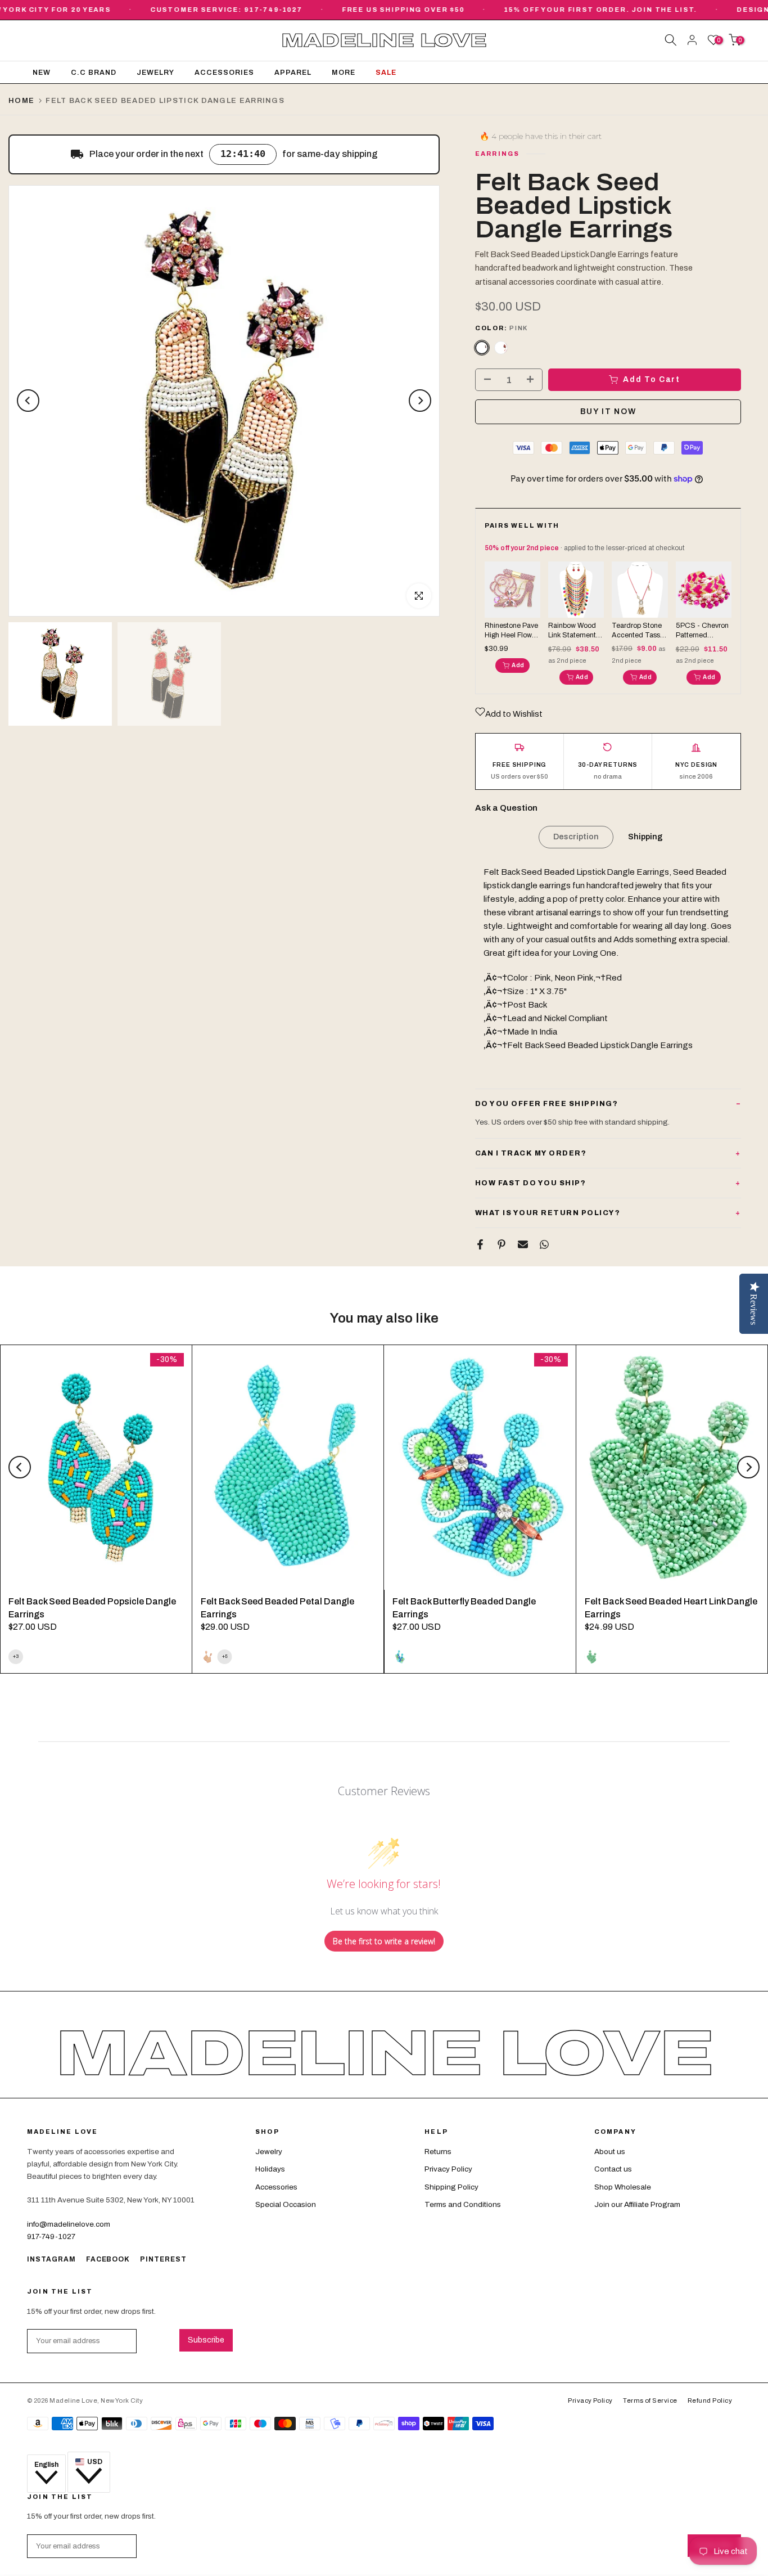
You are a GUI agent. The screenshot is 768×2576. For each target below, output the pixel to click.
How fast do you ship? (531, 1183)
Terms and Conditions (463, 2204)
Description (576, 837)
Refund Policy (710, 2400)
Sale (386, 73)
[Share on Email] (523, 1244)
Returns (438, 2152)
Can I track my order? (531, 1153)
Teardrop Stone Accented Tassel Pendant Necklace (639, 631)
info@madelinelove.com (69, 2224)
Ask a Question (506, 808)
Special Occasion (286, 2204)
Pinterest (163, 2259)
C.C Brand (94, 73)
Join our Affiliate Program (637, 2204)
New (42, 73)
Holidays (270, 2169)
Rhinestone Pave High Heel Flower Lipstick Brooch (511, 631)
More (344, 73)
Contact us (613, 2169)
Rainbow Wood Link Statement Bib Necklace (572, 631)
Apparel (293, 73)
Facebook (108, 2259)
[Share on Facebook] (480, 1244)
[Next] (420, 401)
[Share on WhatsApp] (544, 1244)
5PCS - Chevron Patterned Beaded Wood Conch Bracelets (703, 631)
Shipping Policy (451, 2187)
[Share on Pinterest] (502, 1244)
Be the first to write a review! (384, 1941)
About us (610, 2152)
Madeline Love (384, 41)
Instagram (51, 2259)
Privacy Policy (448, 2169)
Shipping (645, 837)
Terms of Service (650, 2400)
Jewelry (155, 73)
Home (21, 101)
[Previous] (28, 401)
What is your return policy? (548, 1213)
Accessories (224, 73)
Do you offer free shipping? (547, 1104)
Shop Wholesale (623, 2187)
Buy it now (608, 412)
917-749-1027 (51, 2236)
